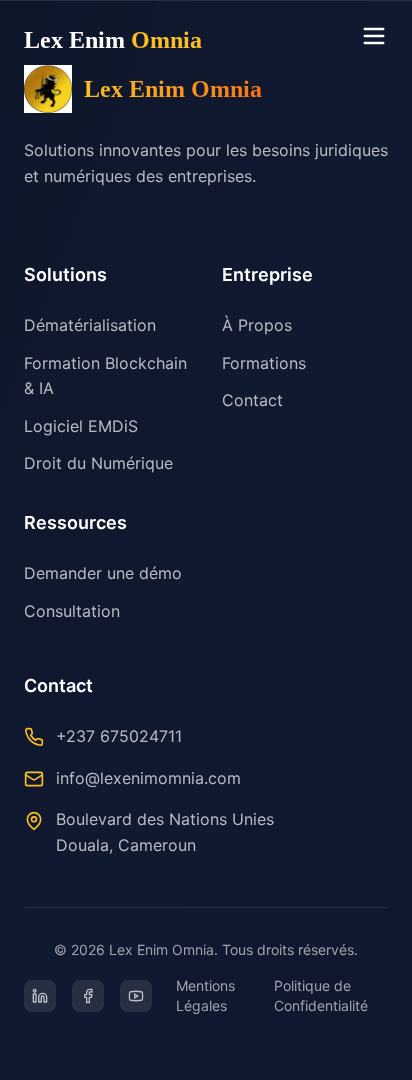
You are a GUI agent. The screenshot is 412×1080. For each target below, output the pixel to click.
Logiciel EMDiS (81, 426)
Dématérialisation (90, 325)
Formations (264, 363)
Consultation (72, 611)
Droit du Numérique (98, 463)
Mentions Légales (205, 995)
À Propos (257, 325)
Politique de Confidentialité (321, 995)
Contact (252, 400)
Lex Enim (113, 40)
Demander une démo (103, 573)
